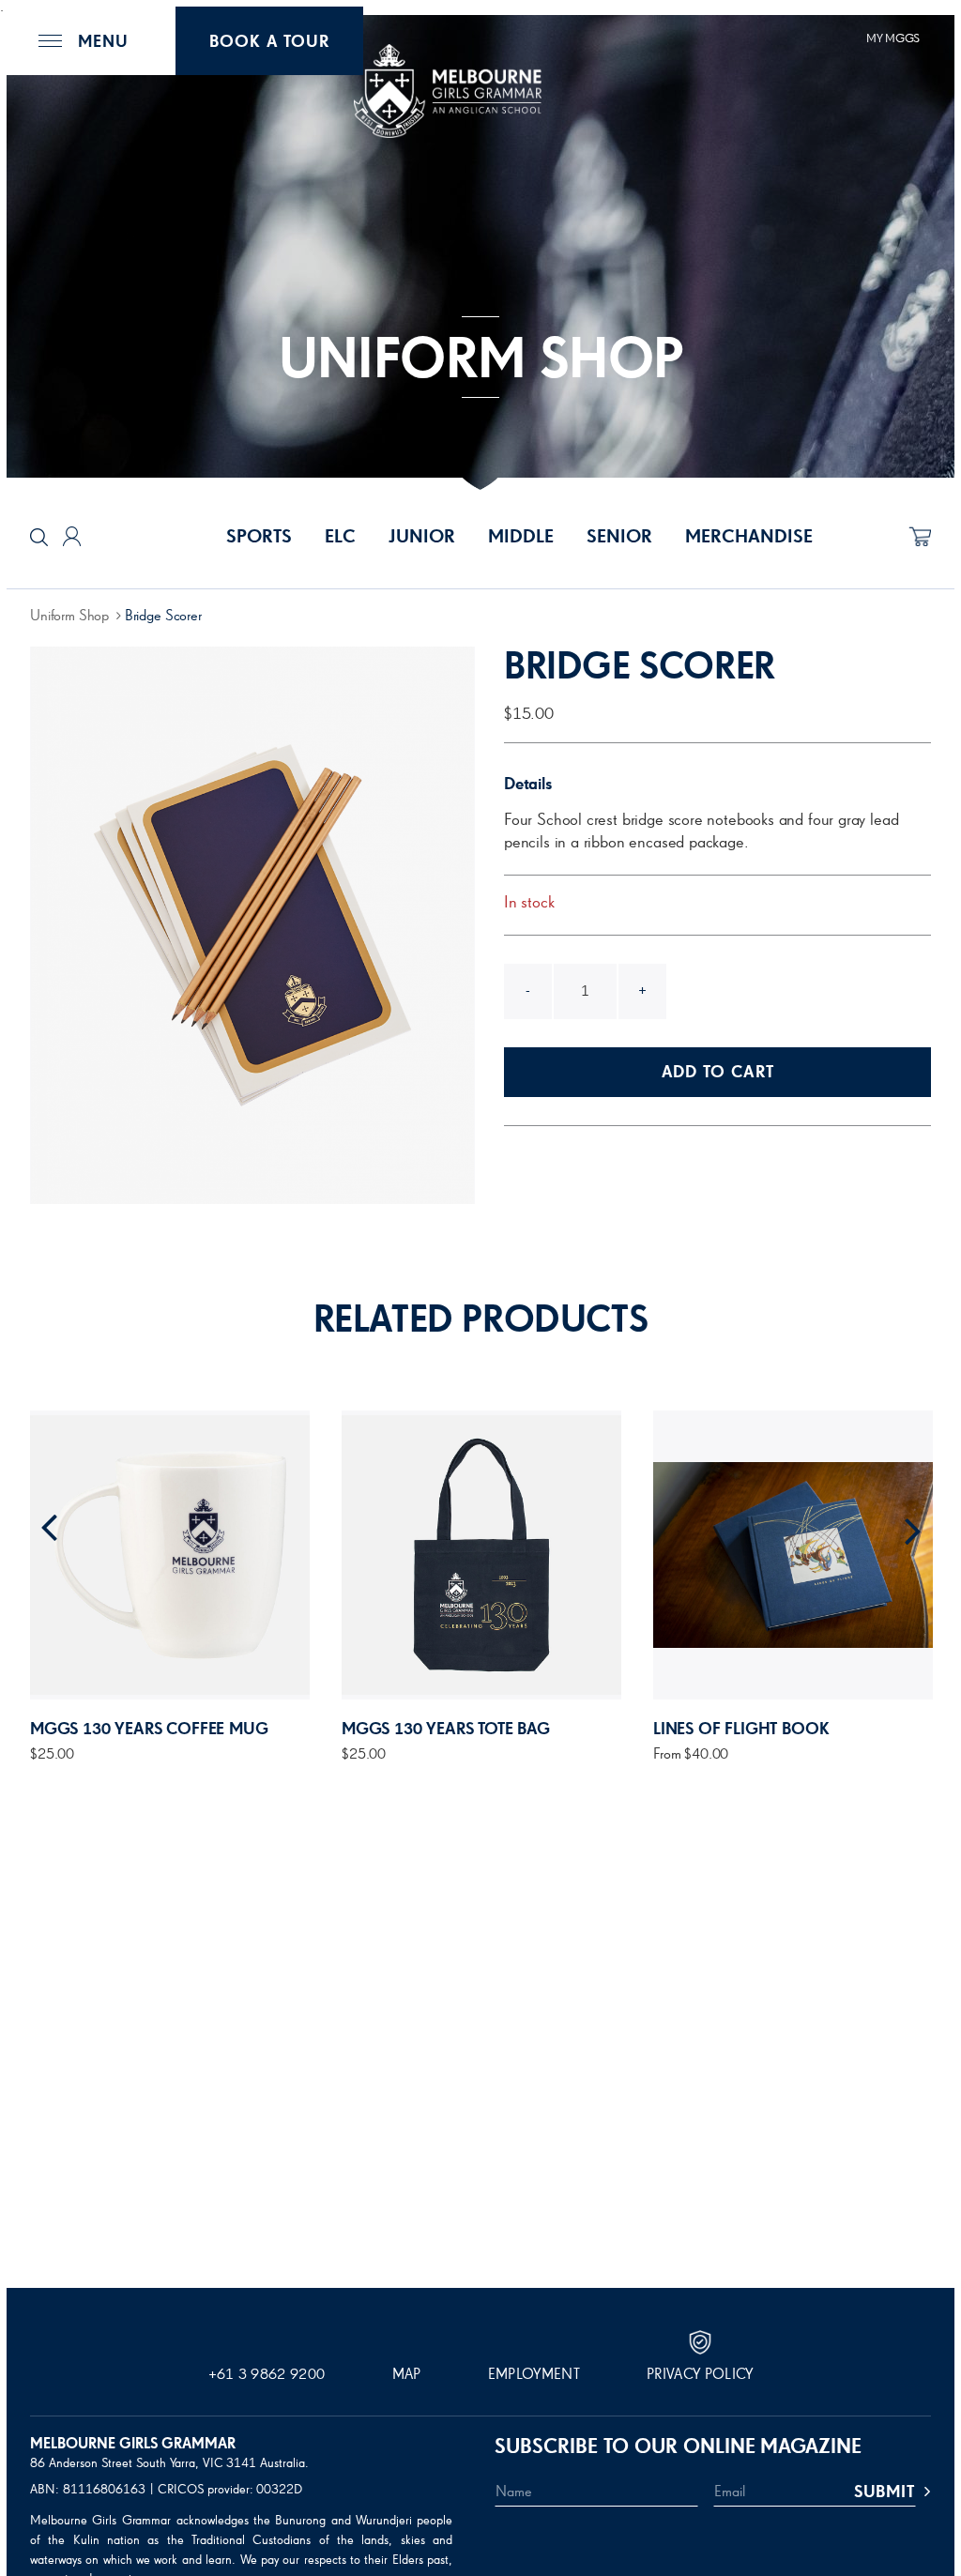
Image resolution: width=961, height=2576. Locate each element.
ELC (340, 537)
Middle (521, 537)
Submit (885, 2492)
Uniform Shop (69, 617)
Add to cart (718, 1073)
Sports (259, 537)
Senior (619, 537)
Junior (422, 537)
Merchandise (749, 537)
